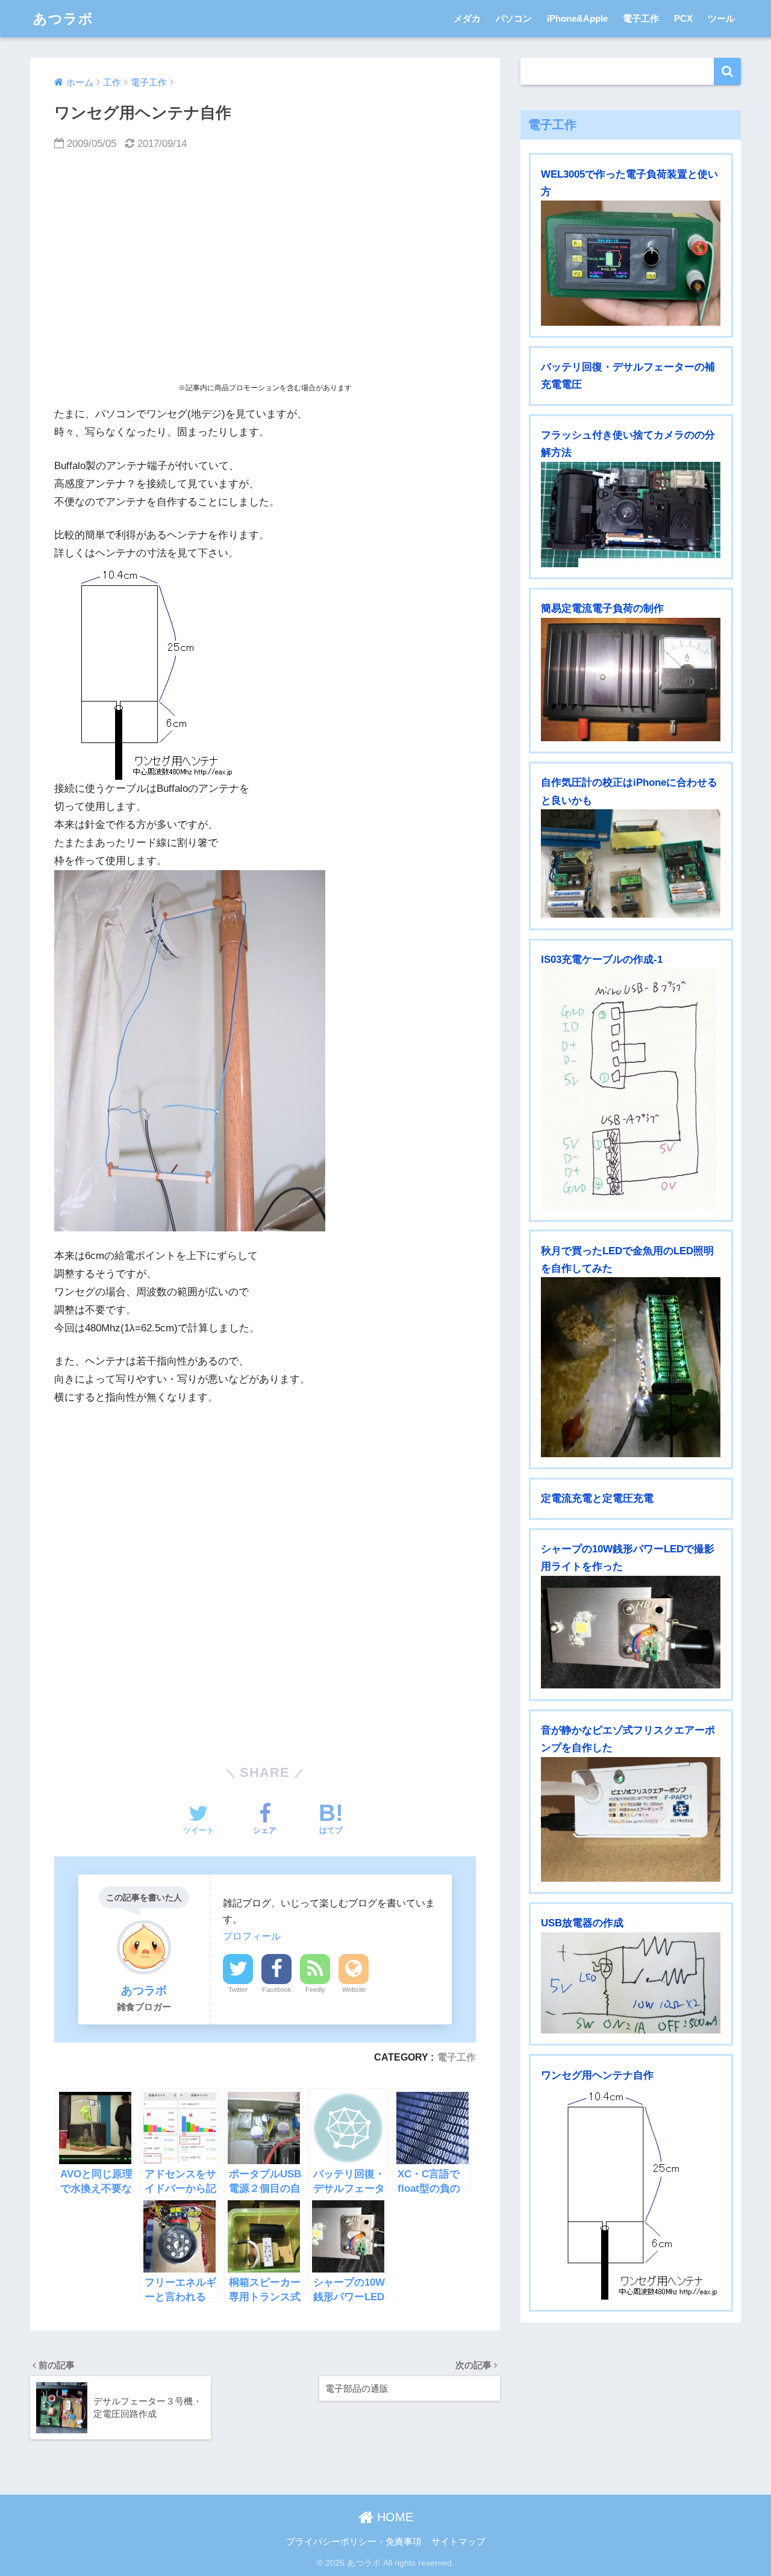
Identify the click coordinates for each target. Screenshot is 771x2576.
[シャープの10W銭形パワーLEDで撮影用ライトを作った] (631, 1632)
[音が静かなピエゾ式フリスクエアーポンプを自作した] (631, 1819)
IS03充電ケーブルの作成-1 (602, 960)
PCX (683, 18)
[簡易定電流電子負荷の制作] (631, 680)
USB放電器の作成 (582, 1923)
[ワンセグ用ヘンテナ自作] (631, 2192)
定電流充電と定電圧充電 (597, 1498)
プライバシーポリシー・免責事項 (354, 2542)
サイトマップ (458, 2542)
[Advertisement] (265, 267)
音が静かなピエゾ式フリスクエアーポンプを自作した (628, 1739)
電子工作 (641, 18)
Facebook (277, 1990)
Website (354, 1990)
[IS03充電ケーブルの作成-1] (631, 1089)
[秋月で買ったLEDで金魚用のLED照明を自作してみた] (631, 1367)
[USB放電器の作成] (631, 1983)
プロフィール (252, 1936)
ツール (721, 18)
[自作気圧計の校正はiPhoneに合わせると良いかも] (631, 863)
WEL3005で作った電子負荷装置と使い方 (629, 183)
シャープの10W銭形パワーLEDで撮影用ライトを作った (628, 1558)
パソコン (514, 18)
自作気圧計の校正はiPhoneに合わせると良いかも (629, 791)
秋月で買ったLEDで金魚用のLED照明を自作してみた (627, 1260)
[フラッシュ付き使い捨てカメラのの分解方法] (631, 515)
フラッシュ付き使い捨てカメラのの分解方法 (628, 444)
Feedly (315, 1990)
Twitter (238, 1990)
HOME (393, 2517)
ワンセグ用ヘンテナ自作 (597, 2075)
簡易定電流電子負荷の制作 (602, 608)
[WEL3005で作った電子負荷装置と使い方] (631, 263)
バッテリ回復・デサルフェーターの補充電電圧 (628, 376)
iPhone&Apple (577, 18)
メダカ (467, 18)
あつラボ (63, 19)
